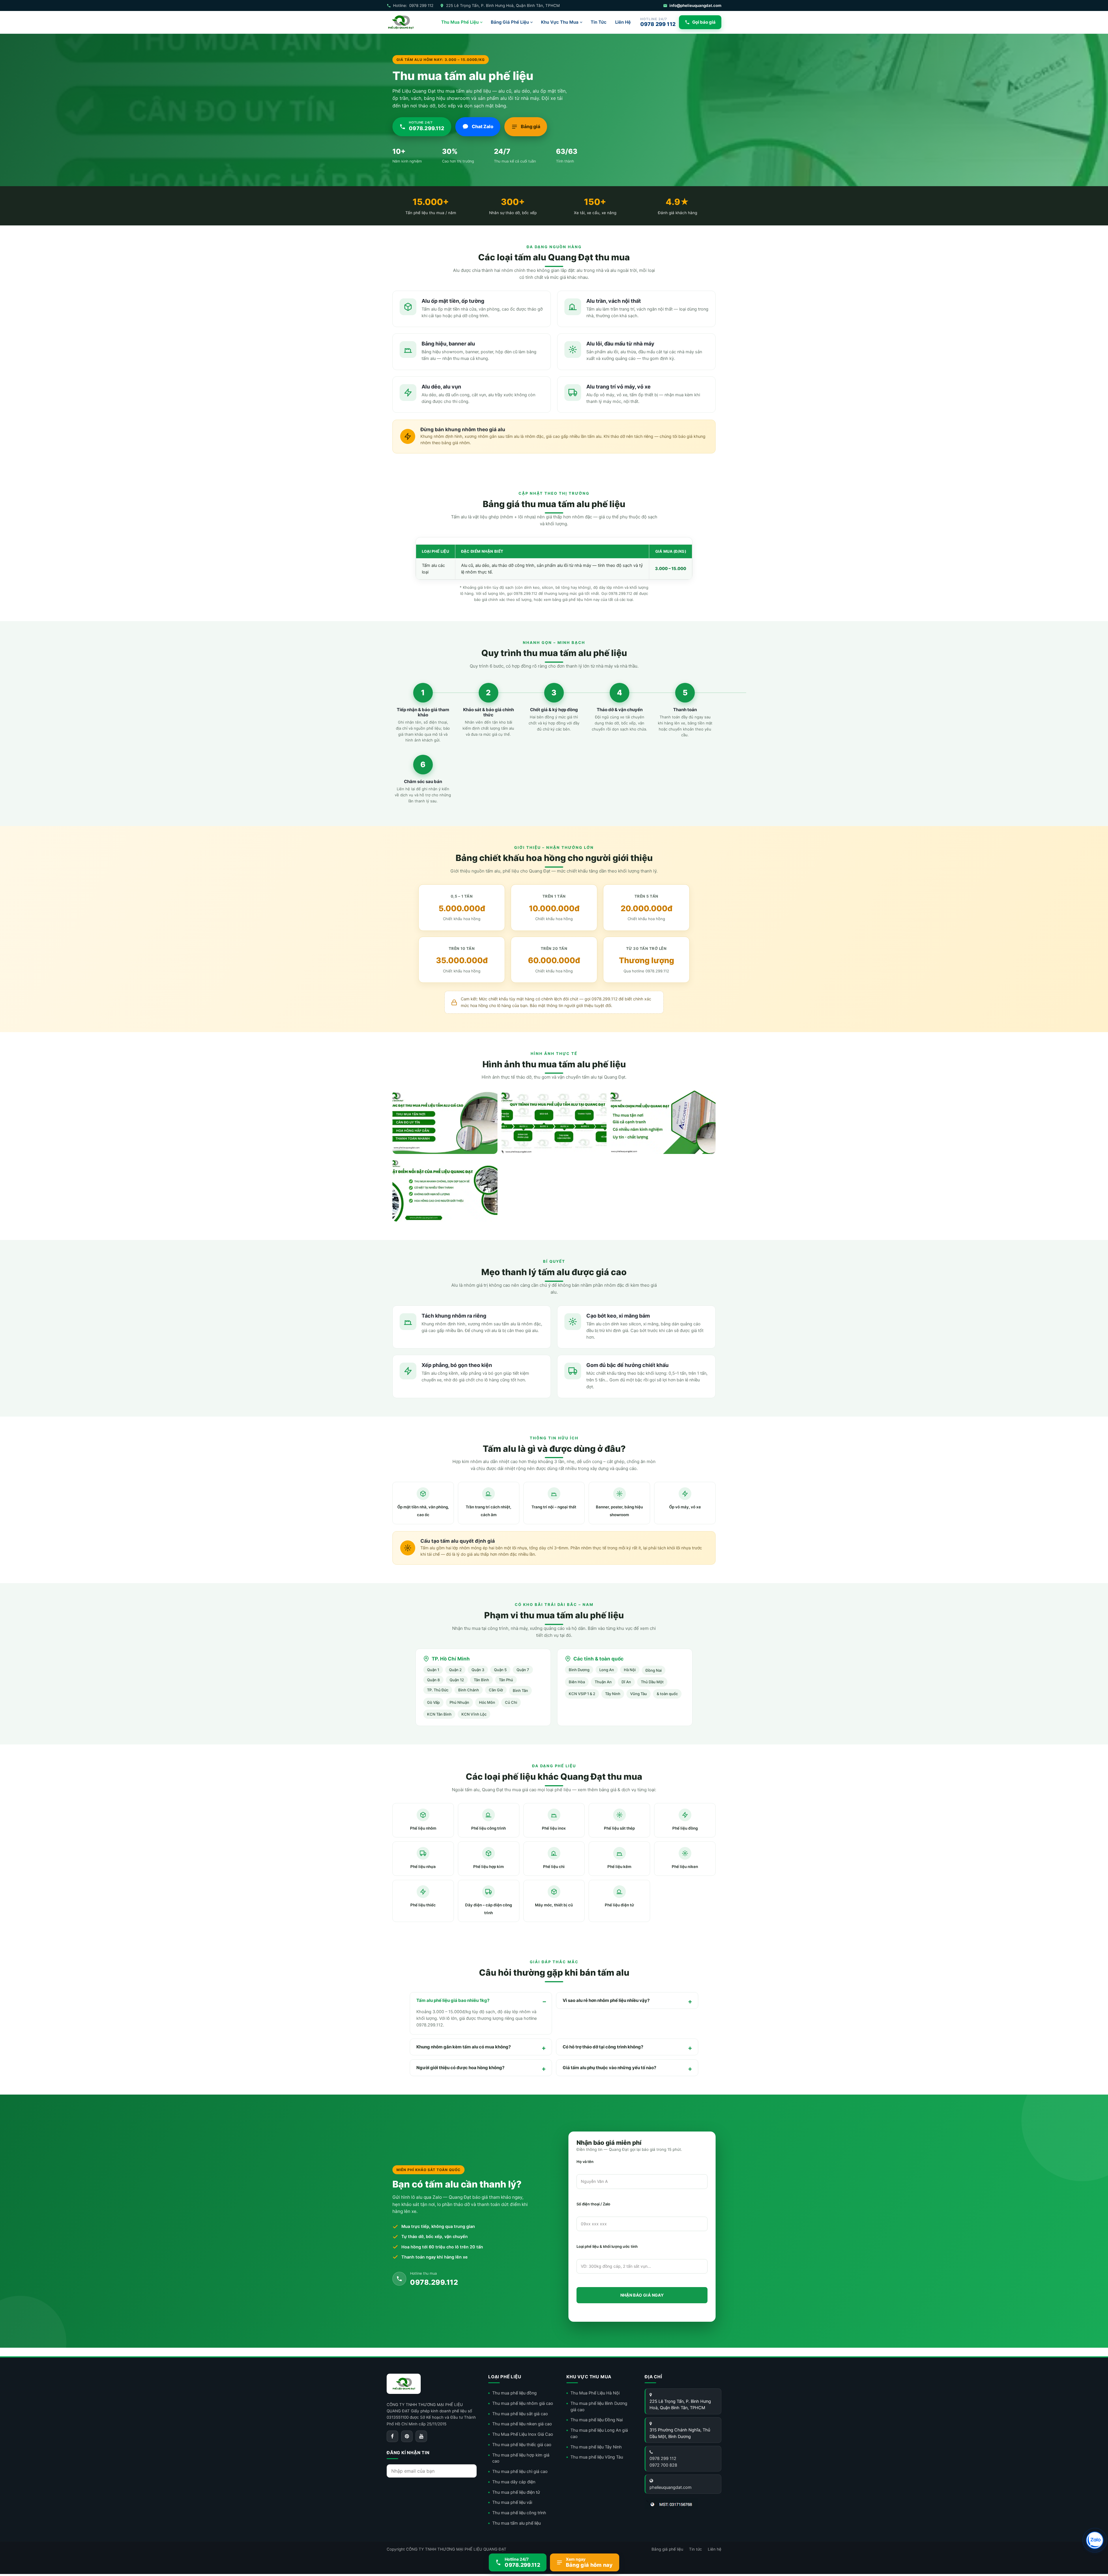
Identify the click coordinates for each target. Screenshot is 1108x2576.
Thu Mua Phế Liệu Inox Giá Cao (523, 2434)
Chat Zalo (483, 126)
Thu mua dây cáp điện (514, 2482)
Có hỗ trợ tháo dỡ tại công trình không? (603, 2047)
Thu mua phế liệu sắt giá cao (520, 2414)
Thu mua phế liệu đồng (514, 2393)
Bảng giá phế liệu (667, 2549)
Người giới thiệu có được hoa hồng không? (460, 2068)
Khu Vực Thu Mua (560, 22)
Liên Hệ (623, 22)
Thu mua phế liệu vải (512, 2502)
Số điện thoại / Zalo (593, 2204)
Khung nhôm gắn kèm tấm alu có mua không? (464, 2047)
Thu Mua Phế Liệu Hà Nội (595, 2393)
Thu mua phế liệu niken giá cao (522, 2424)
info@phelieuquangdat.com (695, 5)
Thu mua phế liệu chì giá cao (520, 2472)
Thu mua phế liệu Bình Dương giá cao (599, 2407)
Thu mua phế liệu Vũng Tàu (597, 2457)
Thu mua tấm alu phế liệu (516, 2523)
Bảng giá (530, 126)
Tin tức (696, 2549)
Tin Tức (599, 22)
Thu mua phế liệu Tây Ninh (596, 2447)
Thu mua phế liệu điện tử (516, 2492)
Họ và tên (585, 2162)
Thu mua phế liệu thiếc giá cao (522, 2445)
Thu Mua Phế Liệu (460, 22)
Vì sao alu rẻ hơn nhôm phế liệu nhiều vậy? (606, 2000)
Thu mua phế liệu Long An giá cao (599, 2433)
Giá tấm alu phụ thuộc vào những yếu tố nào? (609, 2068)
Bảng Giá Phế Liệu (510, 22)
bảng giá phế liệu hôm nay (576, 599)
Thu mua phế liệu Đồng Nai (597, 2420)
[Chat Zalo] (1095, 2540)
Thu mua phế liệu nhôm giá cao (523, 2403)
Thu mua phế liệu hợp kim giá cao (521, 2458)
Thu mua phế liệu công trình (519, 2513)
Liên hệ (715, 2549)
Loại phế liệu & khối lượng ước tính (607, 2246)
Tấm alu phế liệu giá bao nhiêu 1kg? (453, 2000)
